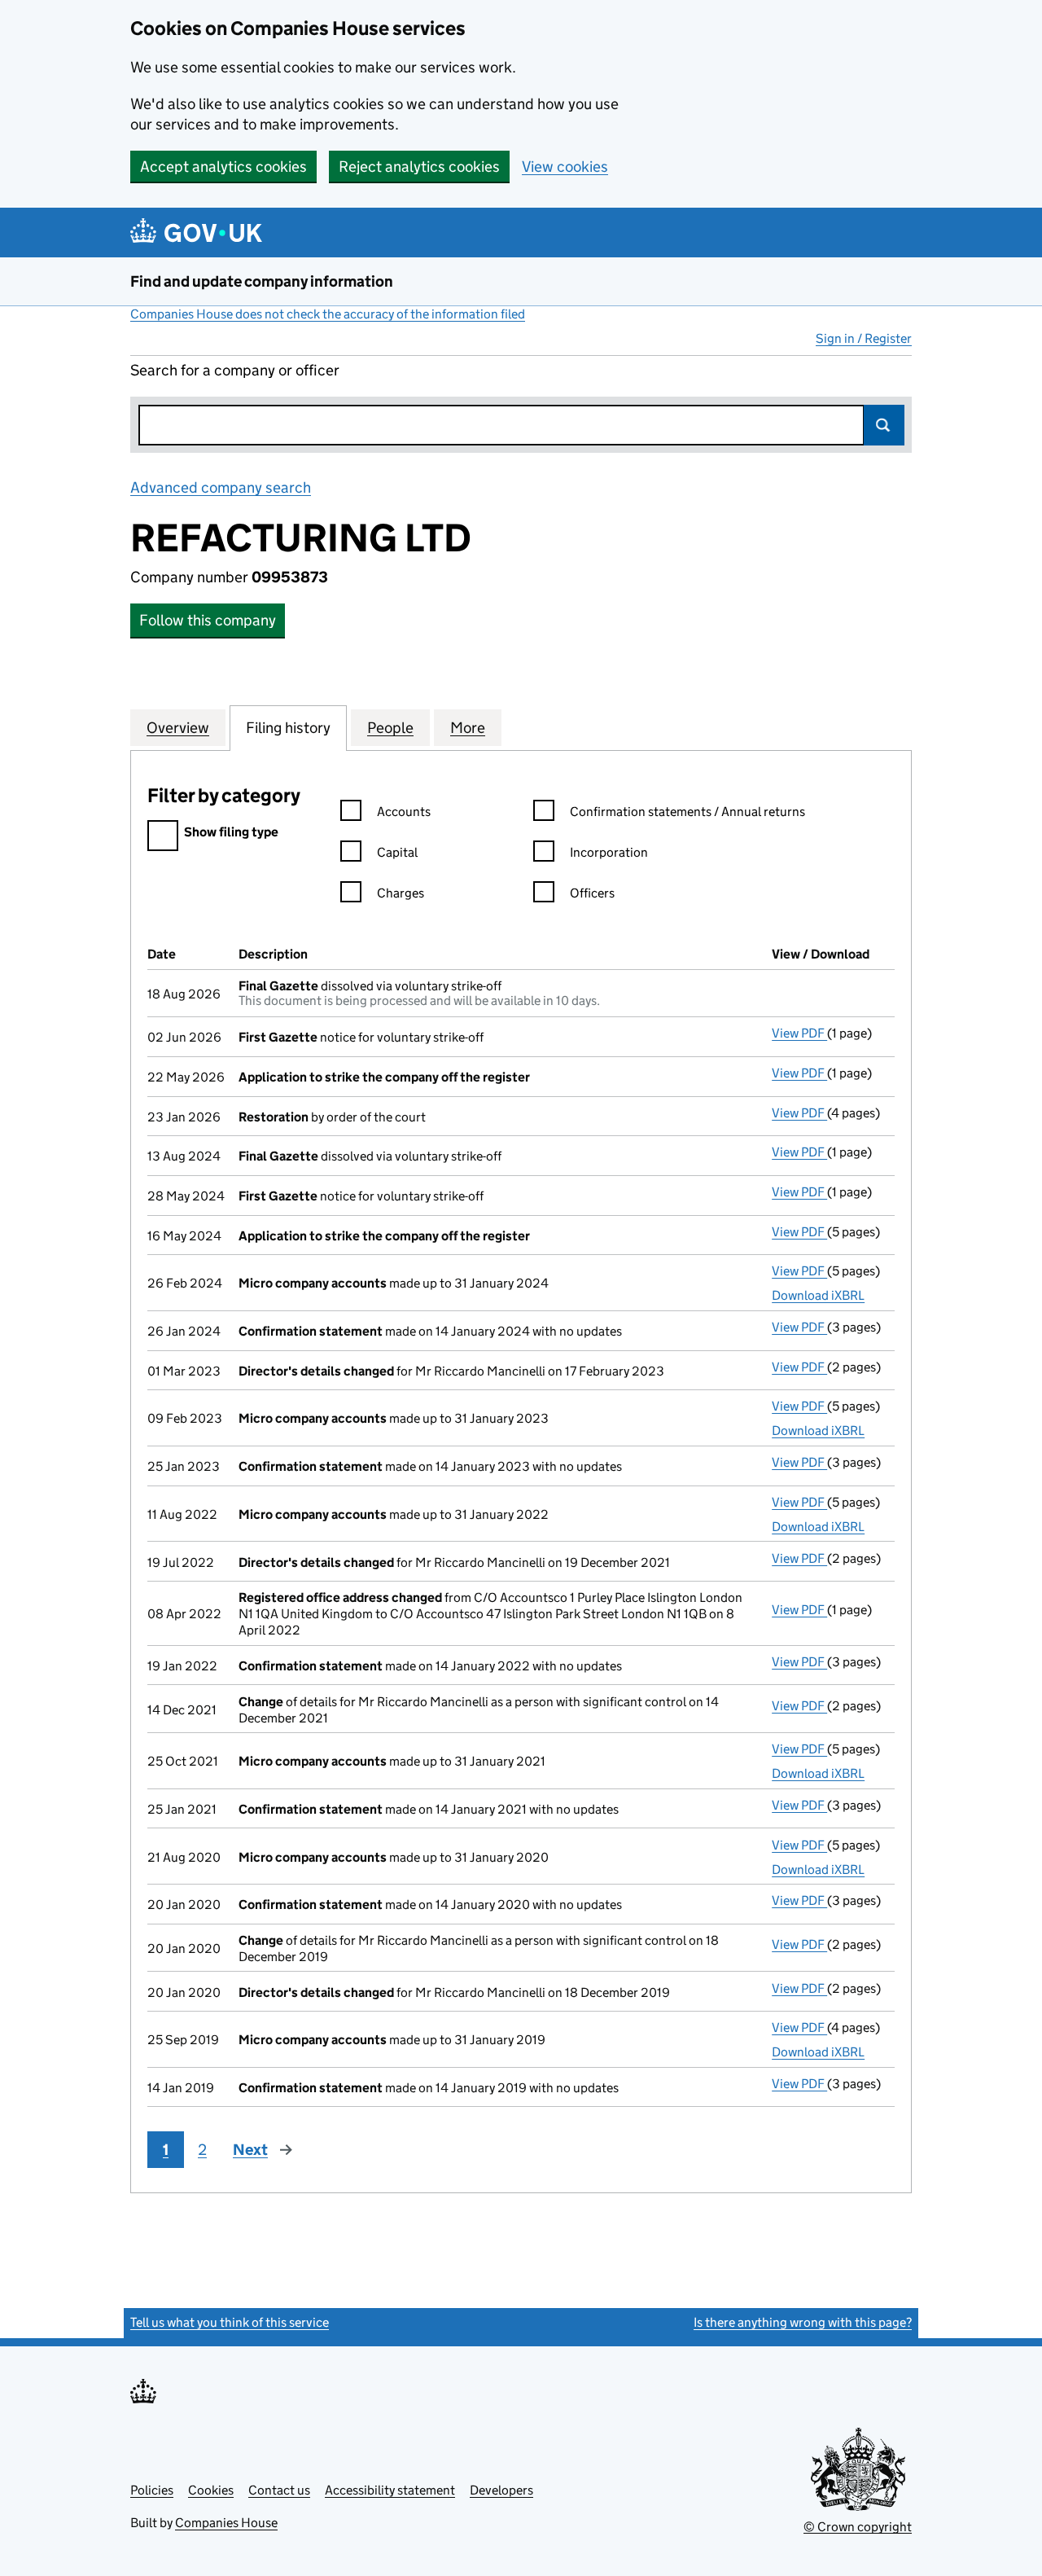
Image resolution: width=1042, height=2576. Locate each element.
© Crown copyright (858, 2527)
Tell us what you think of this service (230, 2322)
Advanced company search (221, 487)
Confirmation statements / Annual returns (687, 812)
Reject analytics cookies (419, 167)
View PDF (799, 1033)
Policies (152, 2490)
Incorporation (609, 852)
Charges (401, 893)
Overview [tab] (178, 728)
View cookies (565, 167)
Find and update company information (262, 281)
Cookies (211, 2490)
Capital (397, 852)
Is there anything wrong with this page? (803, 2322)
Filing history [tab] (288, 728)
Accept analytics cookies (223, 167)
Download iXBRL (818, 1295)
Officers (592, 893)
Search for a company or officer (235, 370)
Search (884, 425)
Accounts (404, 812)
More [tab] (468, 728)
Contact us (279, 2490)
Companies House (226, 2523)
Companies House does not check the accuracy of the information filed (328, 314)
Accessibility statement (390, 2490)
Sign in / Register (864, 338)
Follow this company (208, 620)
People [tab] (390, 728)
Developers (501, 2490)
